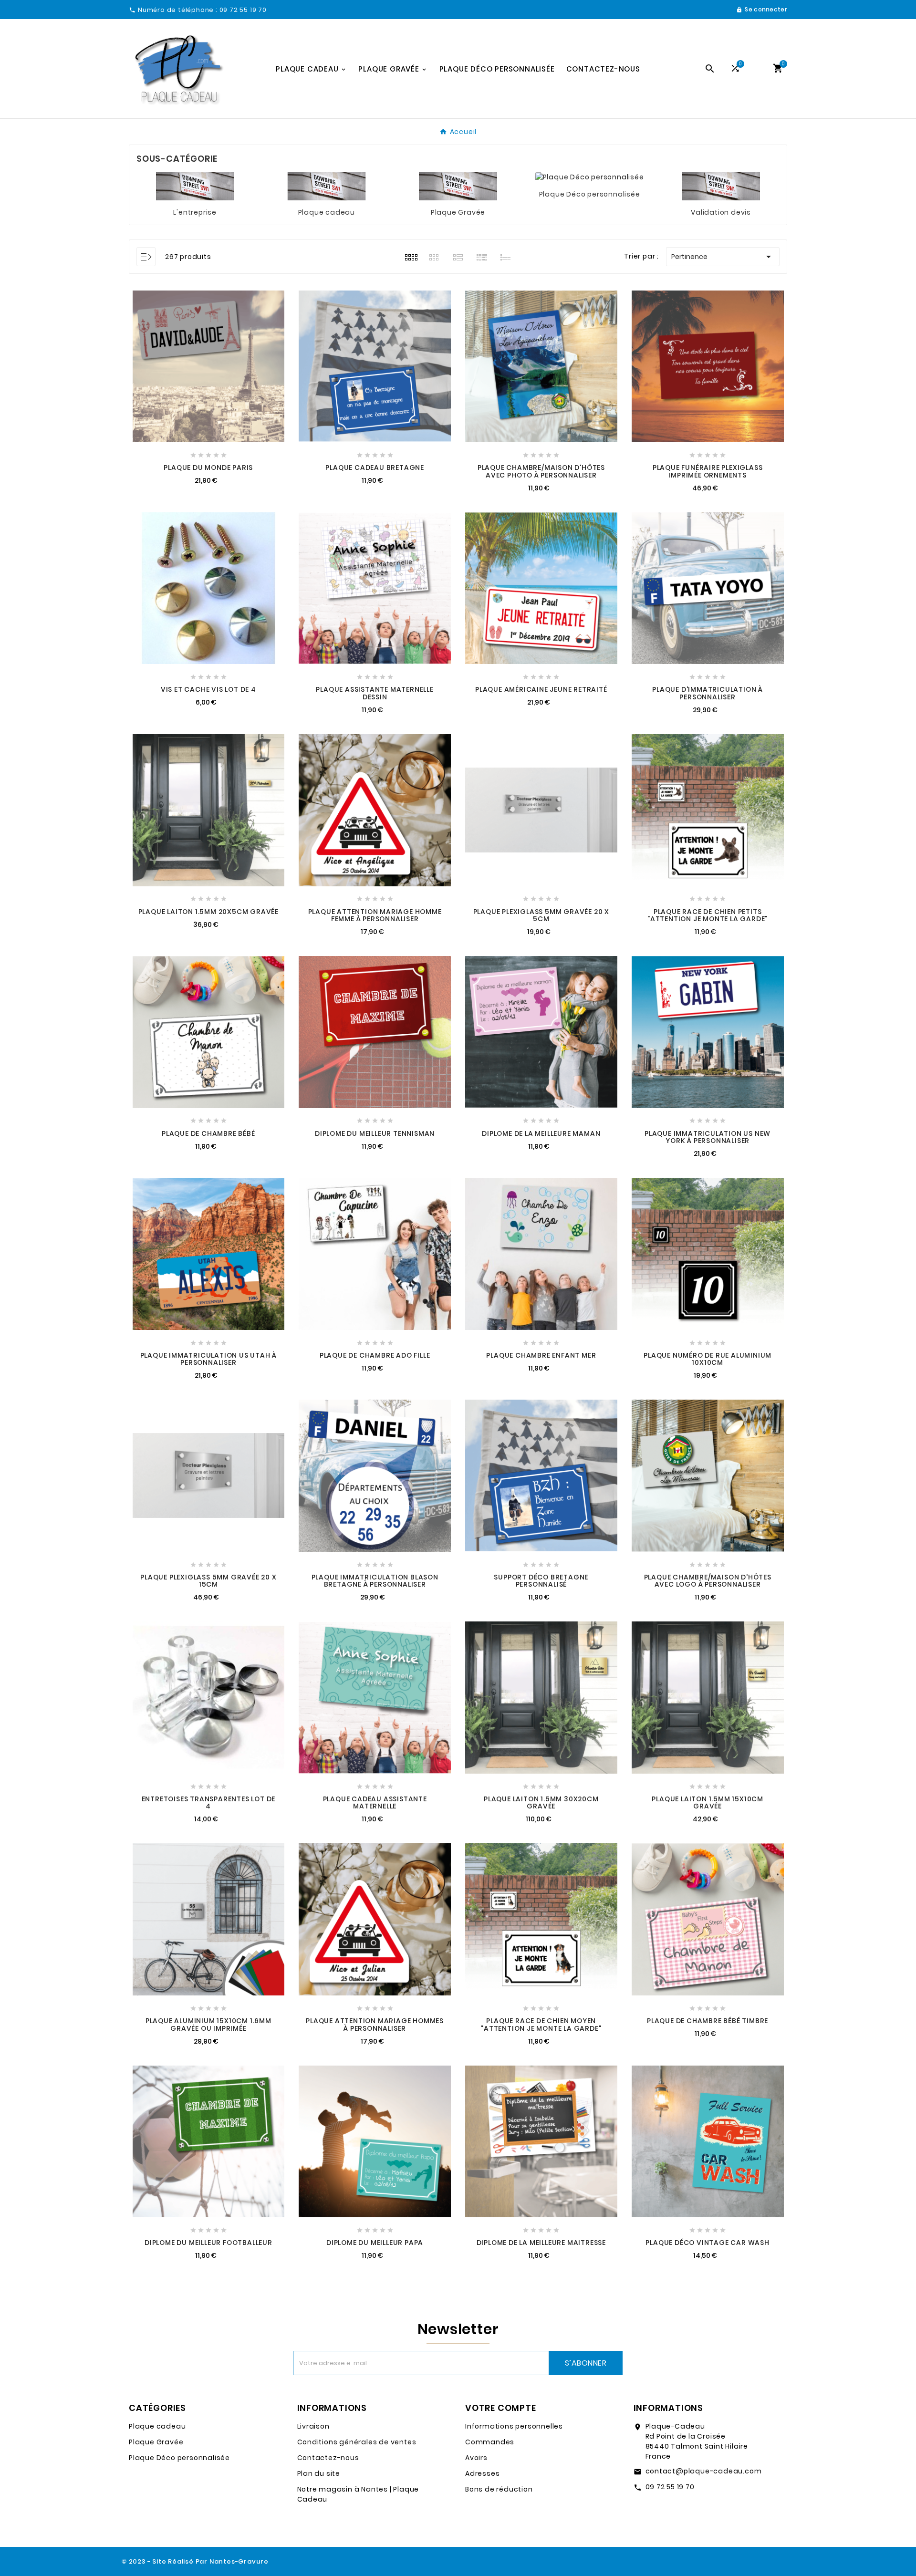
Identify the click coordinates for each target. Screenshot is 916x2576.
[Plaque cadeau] (327, 186)
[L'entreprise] (195, 186)
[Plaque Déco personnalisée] (590, 177)
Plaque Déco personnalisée (590, 194)
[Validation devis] (721, 186)
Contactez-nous (328, 2458)
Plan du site (319, 2473)
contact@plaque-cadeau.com (704, 2471)
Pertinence (723, 257)
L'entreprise (195, 212)
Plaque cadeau (327, 212)
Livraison (313, 2426)
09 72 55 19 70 (670, 2487)
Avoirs (476, 2458)
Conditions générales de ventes (357, 2442)
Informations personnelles (514, 2426)
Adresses (482, 2473)
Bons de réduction (499, 2489)
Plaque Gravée (458, 212)
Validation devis (721, 212)
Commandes (490, 2442)
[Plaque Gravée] (458, 186)
